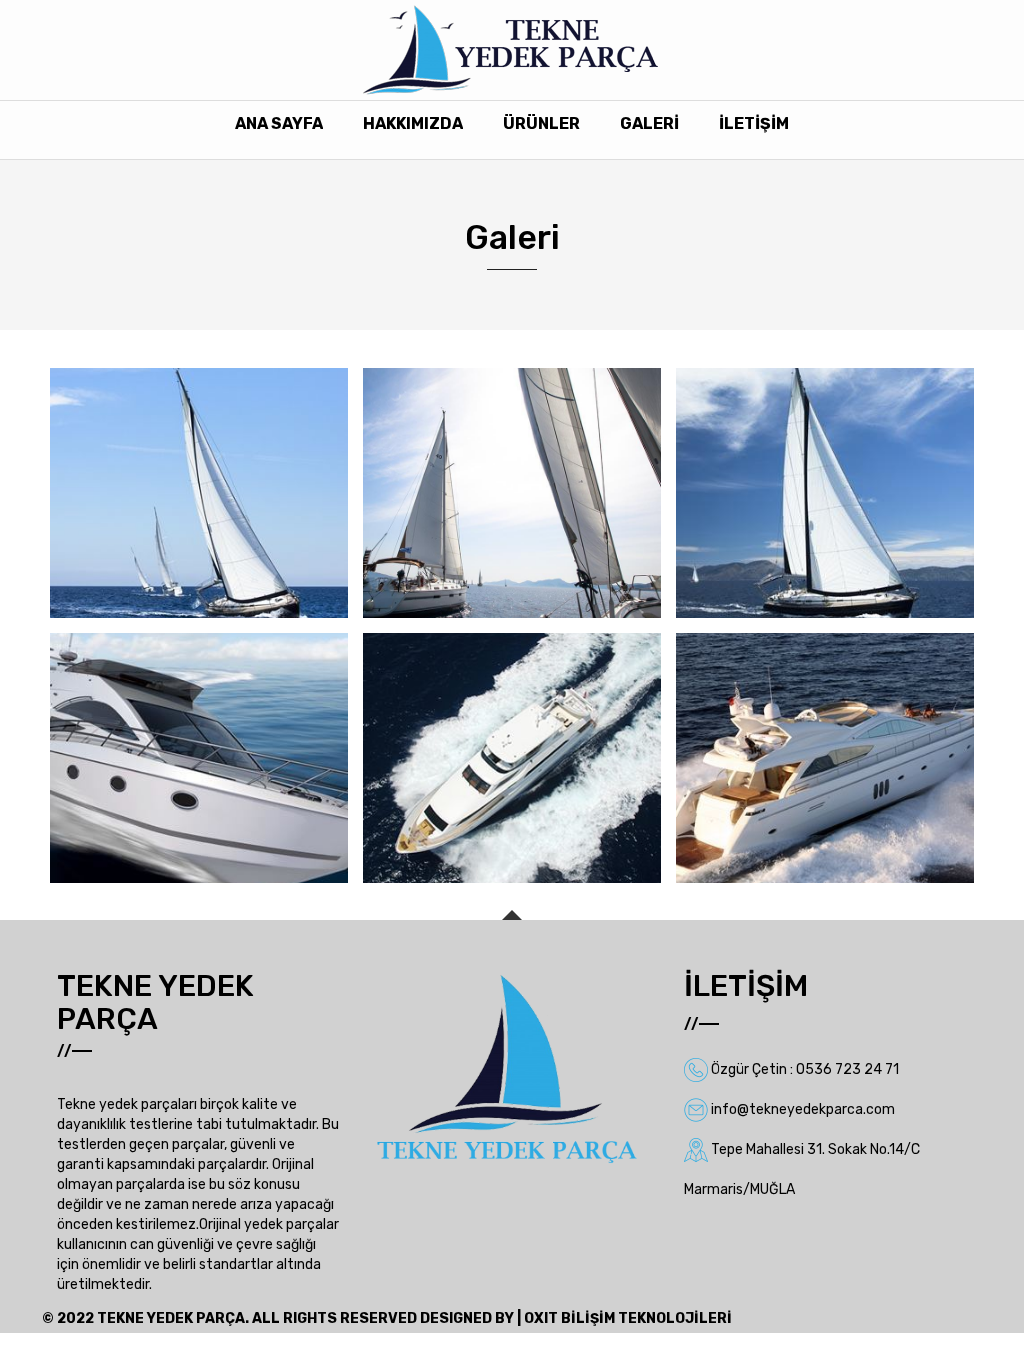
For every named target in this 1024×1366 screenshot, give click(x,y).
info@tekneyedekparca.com (803, 1109)
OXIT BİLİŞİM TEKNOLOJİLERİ (628, 1318)
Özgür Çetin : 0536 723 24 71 (805, 1069)
